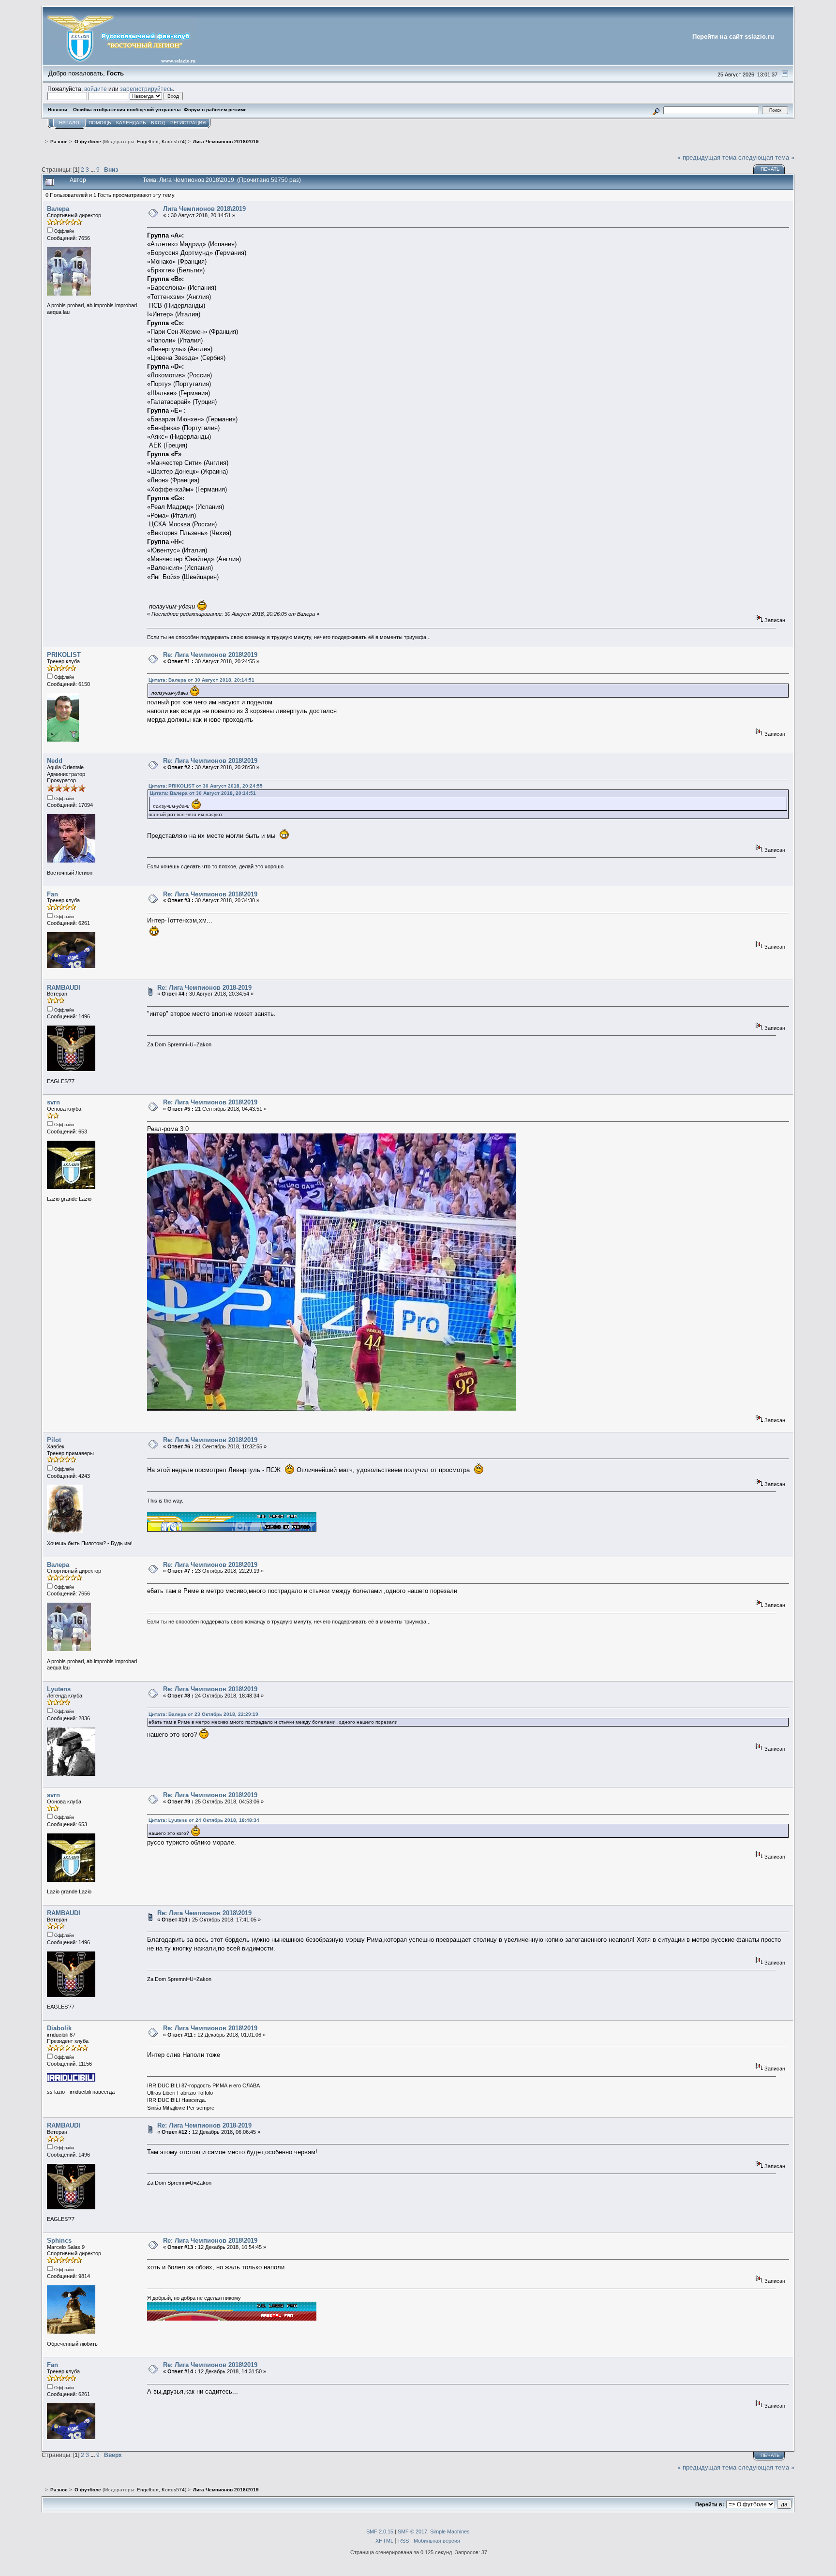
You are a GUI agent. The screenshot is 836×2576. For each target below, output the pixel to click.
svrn (53, 1102)
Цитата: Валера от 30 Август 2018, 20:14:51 (202, 680)
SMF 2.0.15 (380, 2531)
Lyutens (59, 1689)
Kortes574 (173, 141)
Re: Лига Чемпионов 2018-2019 (204, 988)
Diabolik (59, 2028)
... (93, 170)
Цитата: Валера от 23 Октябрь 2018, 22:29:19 (203, 1714)
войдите (96, 89)
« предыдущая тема (707, 157)
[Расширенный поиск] (656, 110)
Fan (52, 894)
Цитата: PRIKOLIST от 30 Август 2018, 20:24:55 (206, 786)
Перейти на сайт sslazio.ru (733, 37)
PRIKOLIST (64, 655)
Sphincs (59, 2241)
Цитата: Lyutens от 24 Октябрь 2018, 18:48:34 (204, 1820)
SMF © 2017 (412, 2531)
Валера (58, 209)
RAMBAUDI (64, 988)
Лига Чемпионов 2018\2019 (204, 209)
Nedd (55, 761)
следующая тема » (766, 157)
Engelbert (148, 141)
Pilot (54, 1440)
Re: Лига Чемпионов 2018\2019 (210, 655)
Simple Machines (450, 2531)
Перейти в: (710, 2504)
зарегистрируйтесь (146, 89)
